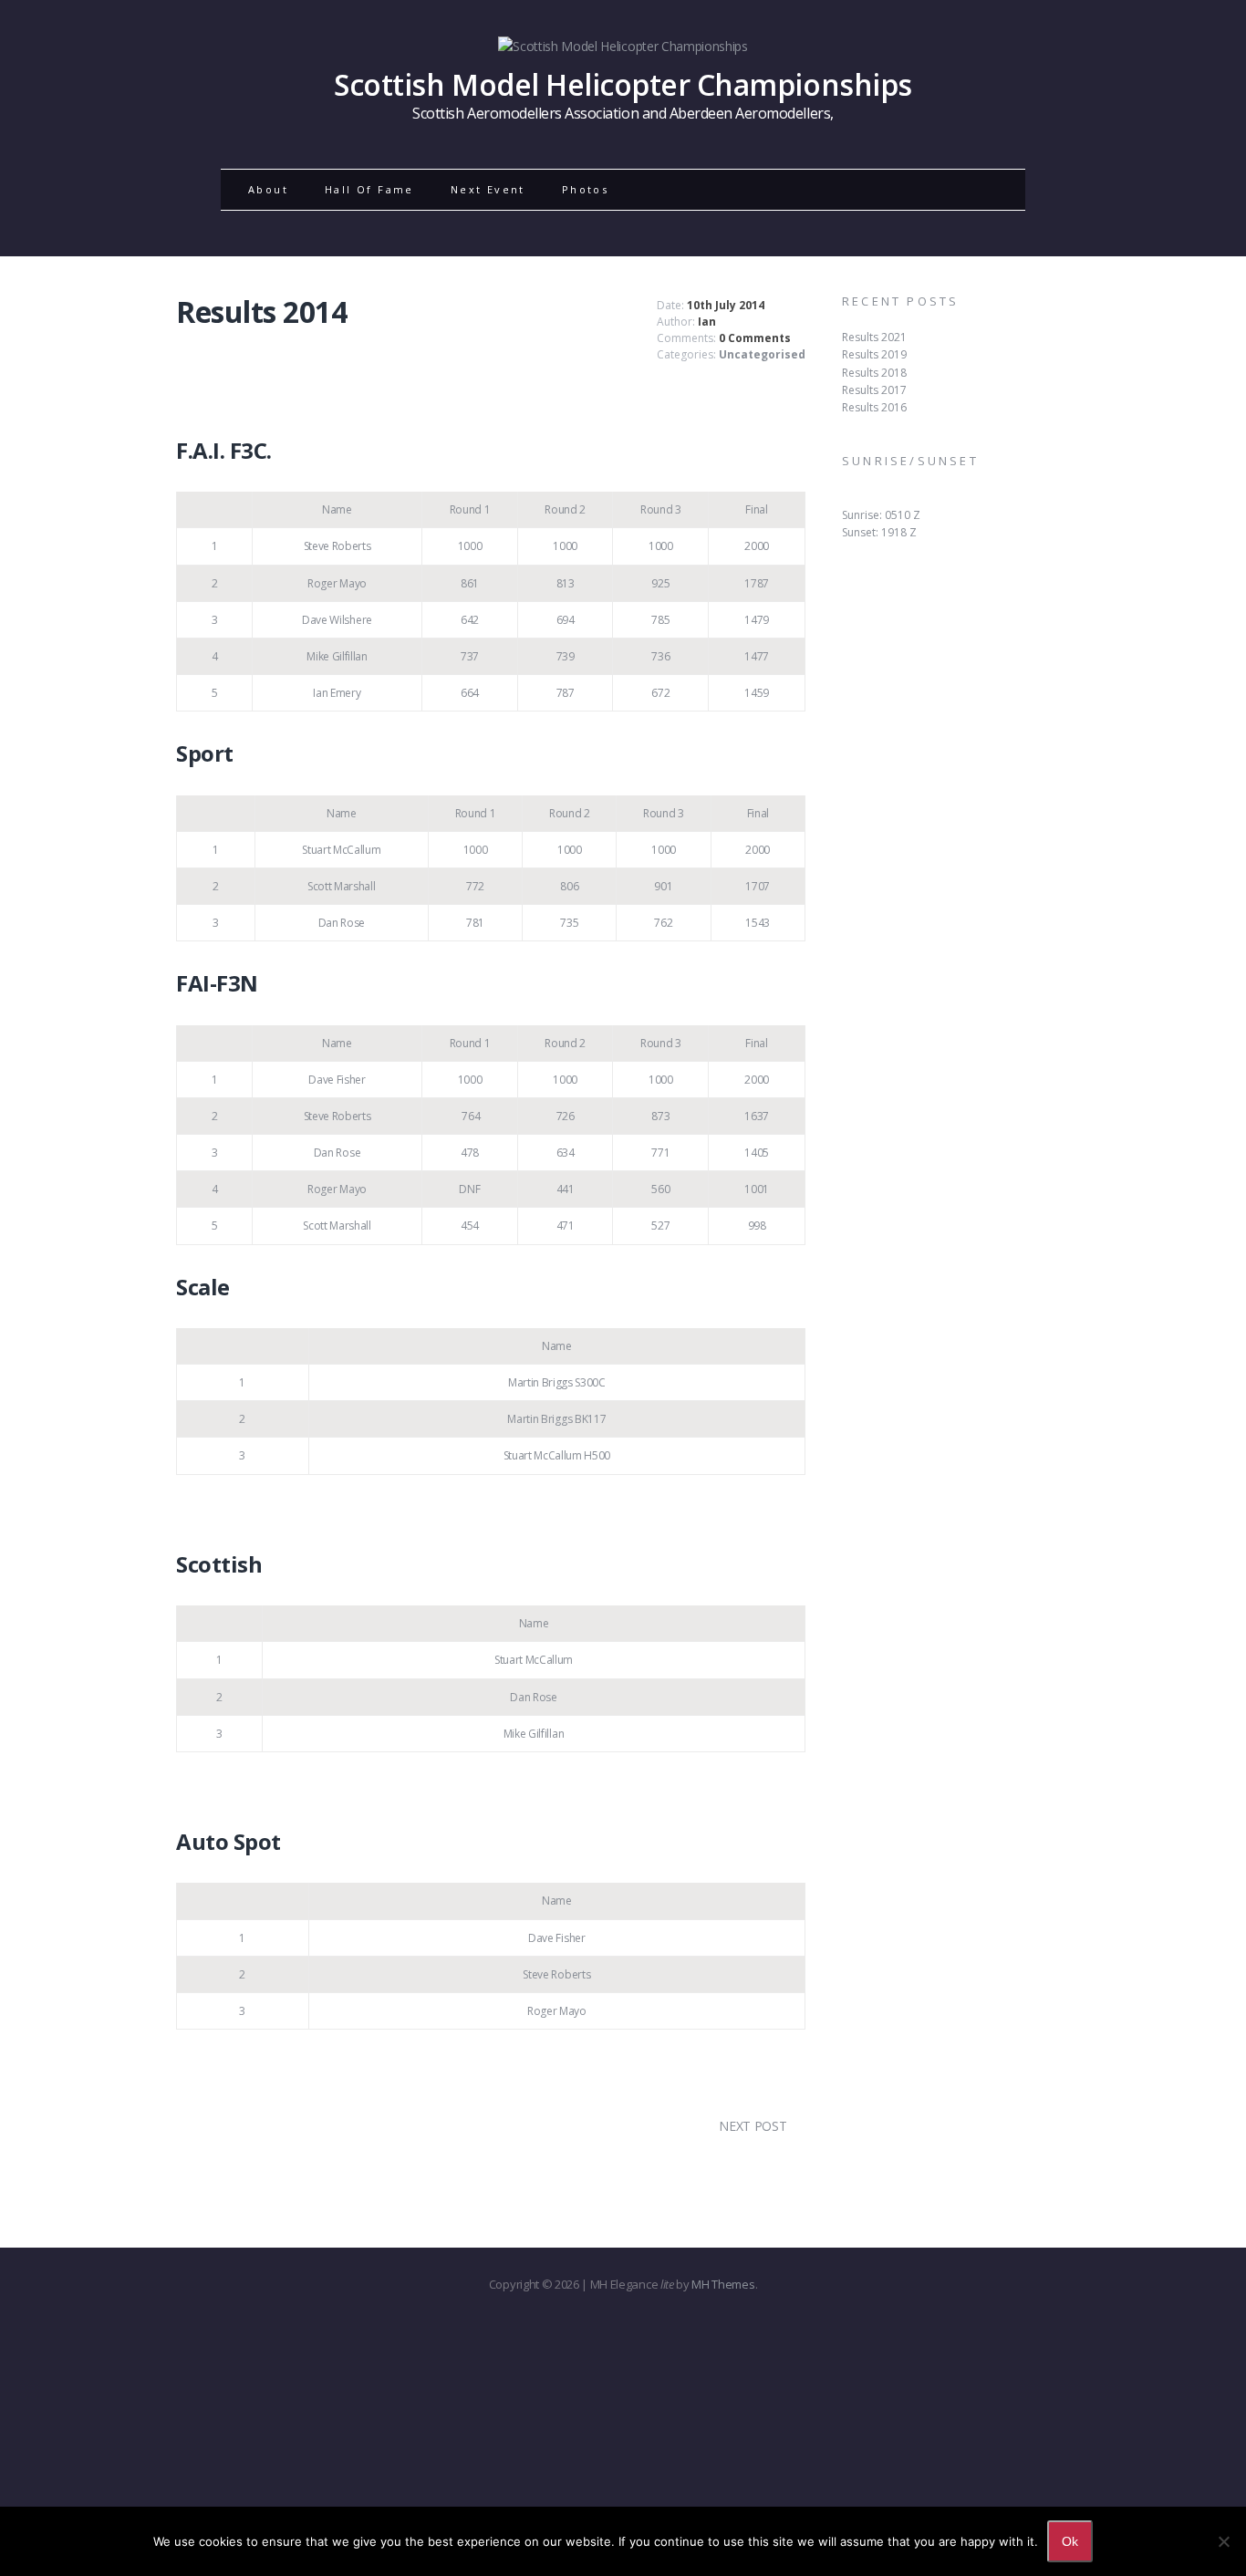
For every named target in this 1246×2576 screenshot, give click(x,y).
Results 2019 (874, 354)
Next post (753, 2126)
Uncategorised (762, 354)
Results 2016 (874, 407)
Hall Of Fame (369, 189)
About (268, 189)
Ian (707, 322)
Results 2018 (874, 373)
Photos (585, 189)
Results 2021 (874, 337)
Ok (1070, 2541)
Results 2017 (874, 390)
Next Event (488, 189)
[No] (1223, 2541)
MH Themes (723, 2284)
